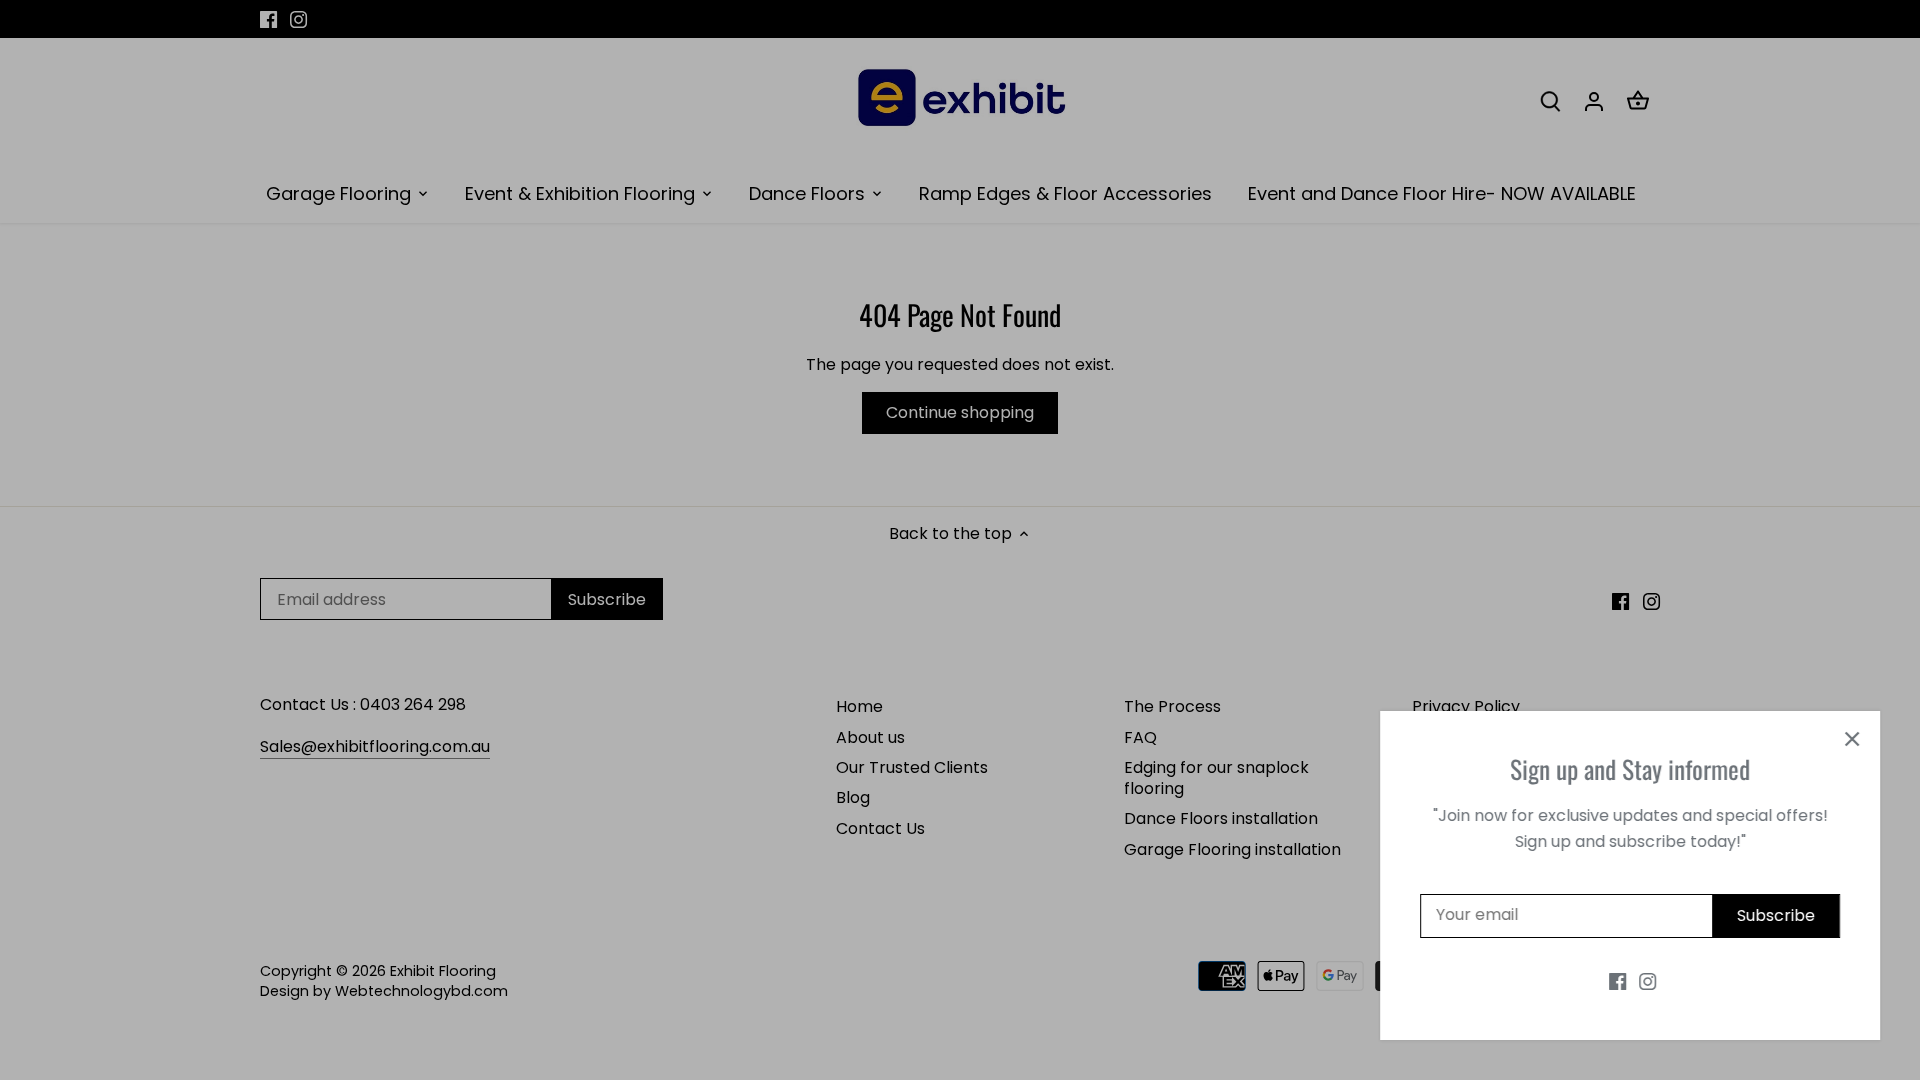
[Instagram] (1647, 981)
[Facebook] (1617, 981)
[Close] (1852, 739)
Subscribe (1776, 915)
